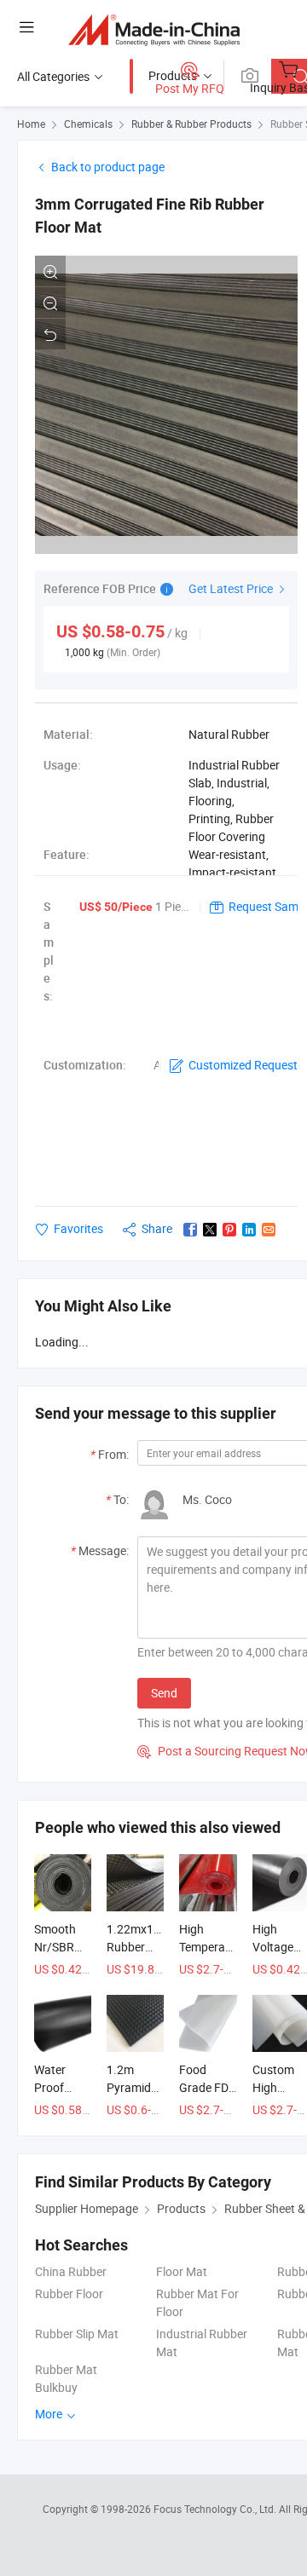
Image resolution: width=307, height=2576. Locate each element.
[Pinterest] (229, 1230)
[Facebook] (190, 1230)
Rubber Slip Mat (77, 2334)
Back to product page (108, 167)
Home (31, 124)
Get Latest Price (232, 588)
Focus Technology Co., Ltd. (216, 2509)
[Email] (269, 1230)
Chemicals (88, 124)
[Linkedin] (249, 1230)
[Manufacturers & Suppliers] (154, 29)
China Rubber (71, 2271)
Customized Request (243, 1065)
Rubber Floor (69, 2294)
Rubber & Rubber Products (191, 124)
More (50, 2414)
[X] (210, 1230)
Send (164, 1693)
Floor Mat (182, 2271)
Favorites (78, 1228)
